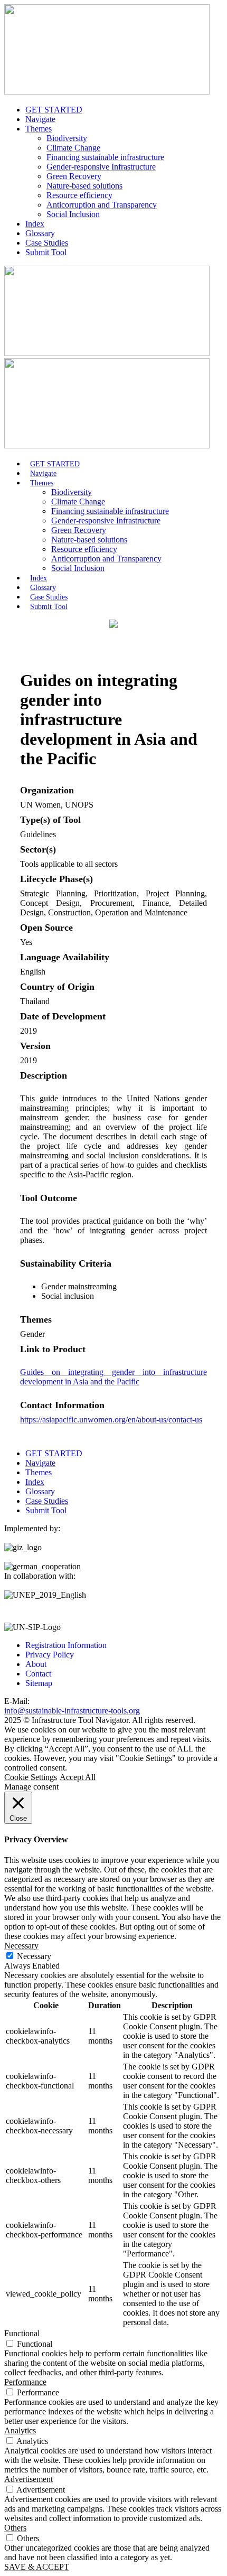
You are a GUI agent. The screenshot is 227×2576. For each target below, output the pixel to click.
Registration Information (66, 1645)
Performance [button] (25, 2382)
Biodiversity (67, 138)
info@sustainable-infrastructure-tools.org (72, 1711)
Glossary (40, 233)
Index (35, 224)
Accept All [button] (78, 1777)
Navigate (40, 119)
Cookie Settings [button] (31, 1777)
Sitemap (39, 1683)
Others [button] (15, 2528)
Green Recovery (74, 176)
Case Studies (47, 243)
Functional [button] (22, 2333)
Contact (38, 1674)
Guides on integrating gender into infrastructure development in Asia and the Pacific (113, 1377)
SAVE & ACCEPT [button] (37, 2567)
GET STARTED (54, 110)
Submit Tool (46, 252)
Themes (39, 129)
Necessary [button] (21, 1946)
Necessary (34, 1956)
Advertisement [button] (29, 2479)
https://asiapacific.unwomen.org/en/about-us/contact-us (111, 1420)
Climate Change (73, 148)
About (36, 1664)
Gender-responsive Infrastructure (101, 167)
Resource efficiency (79, 195)
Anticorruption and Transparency (102, 205)
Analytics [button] (20, 2430)
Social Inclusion (73, 214)
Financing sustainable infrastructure (105, 157)
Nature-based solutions (84, 186)
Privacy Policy (50, 1655)
